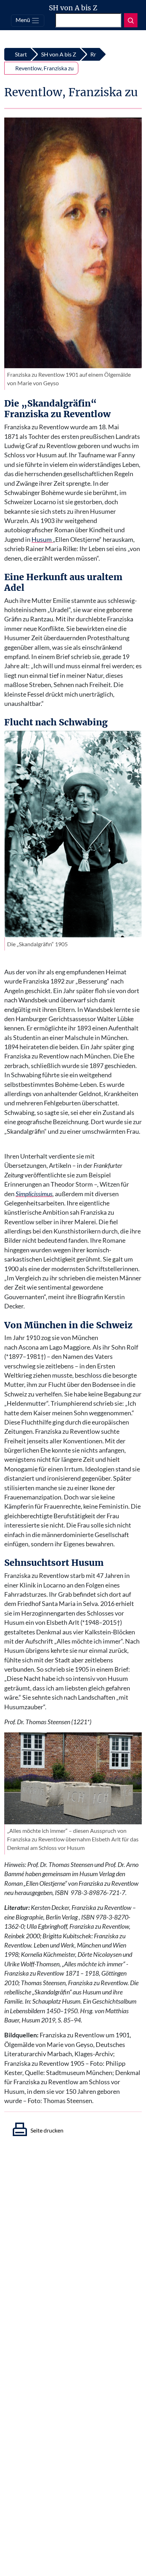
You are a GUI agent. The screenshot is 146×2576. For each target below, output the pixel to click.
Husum (42, 540)
